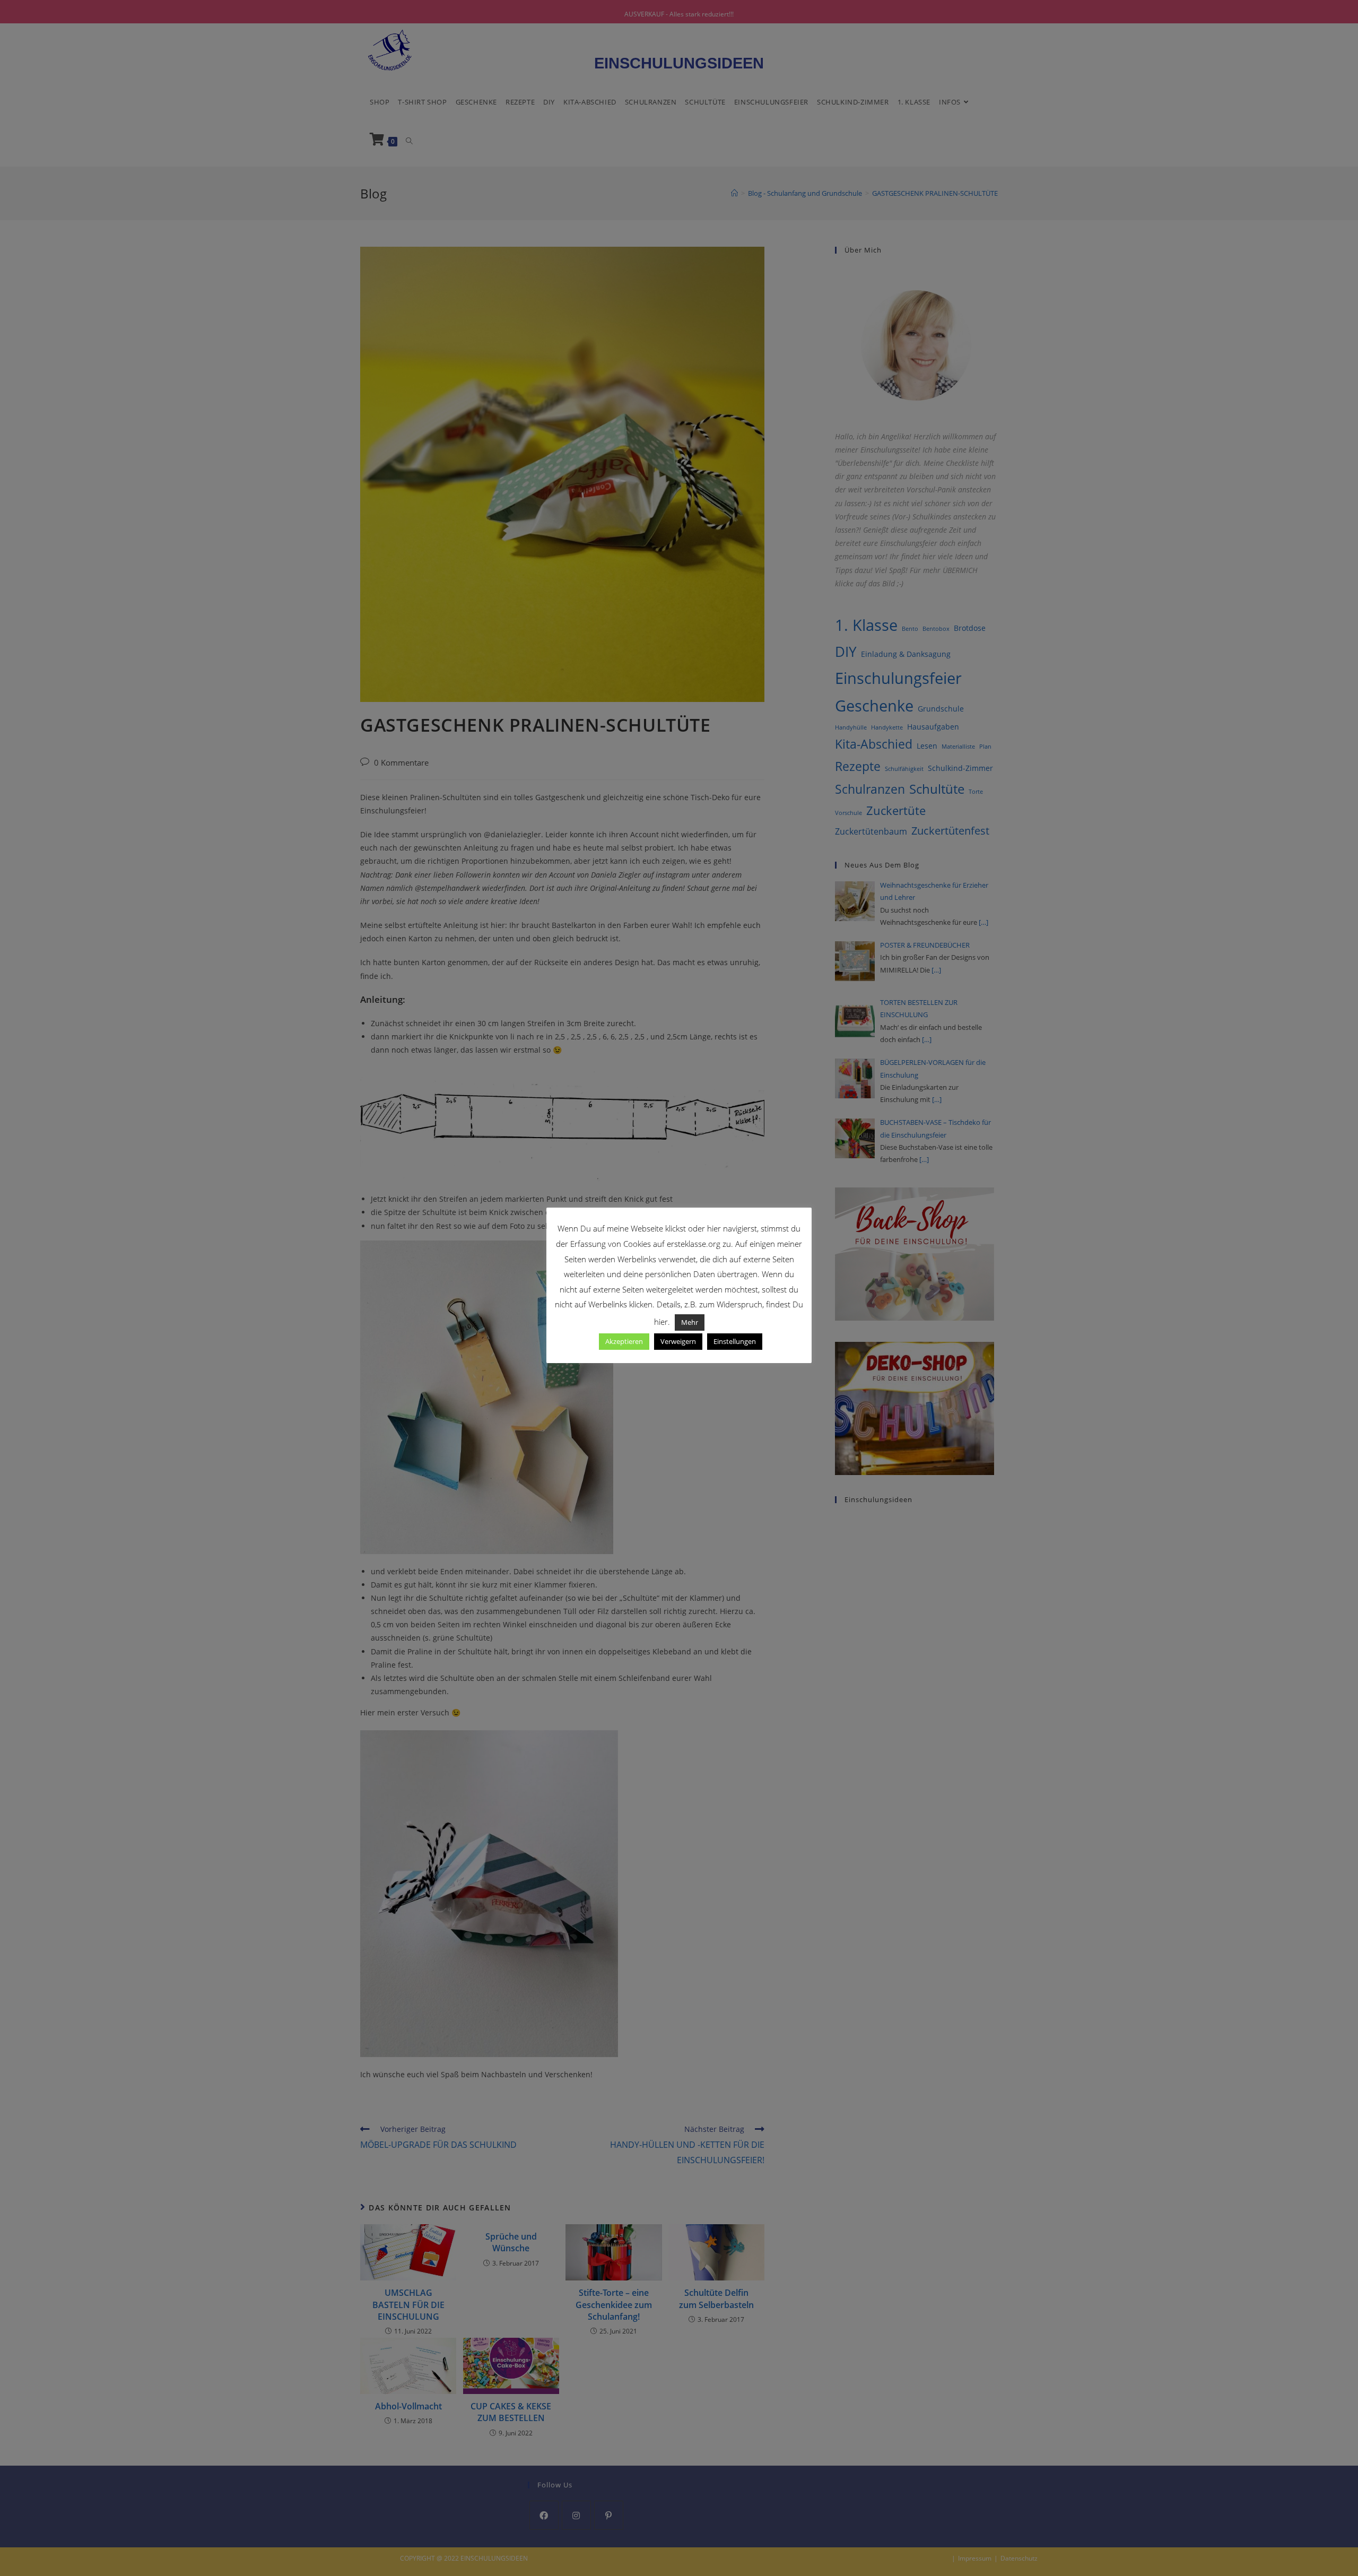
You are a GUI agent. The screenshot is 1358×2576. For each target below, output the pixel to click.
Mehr (690, 1322)
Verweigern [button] (678, 1341)
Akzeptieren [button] (624, 1341)
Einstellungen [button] (735, 1341)
